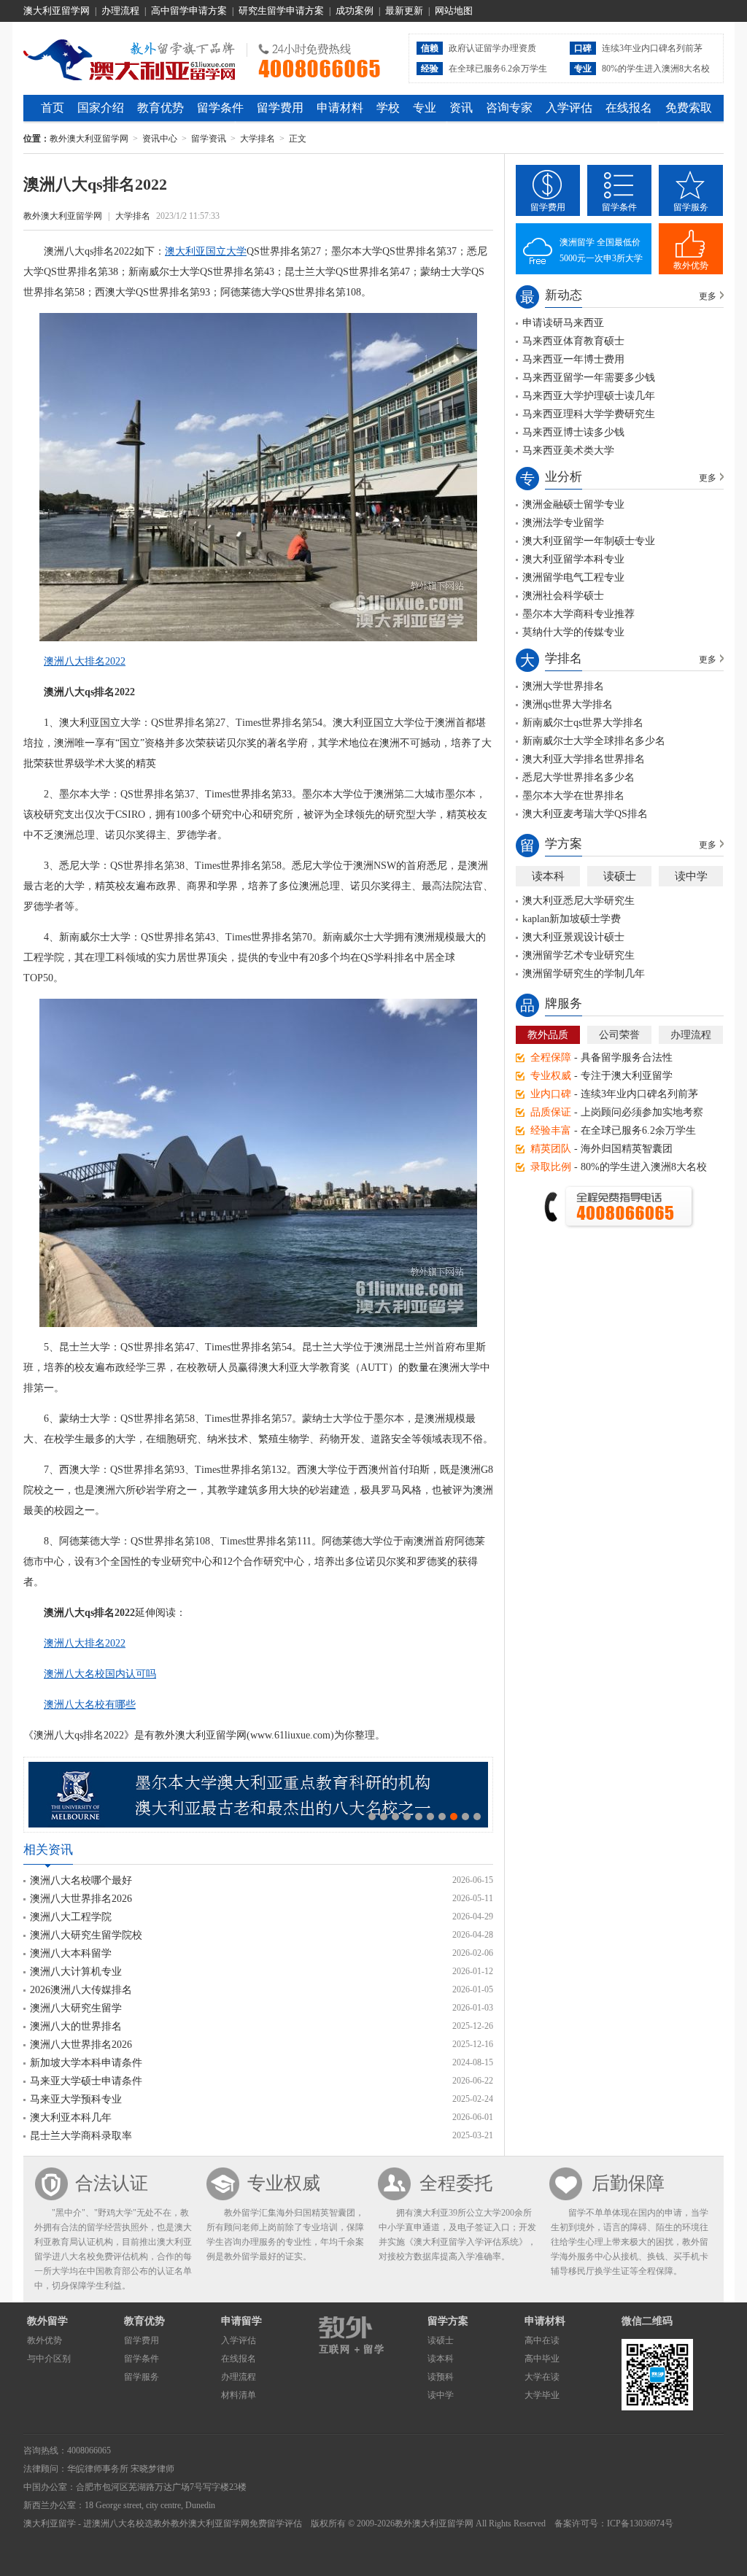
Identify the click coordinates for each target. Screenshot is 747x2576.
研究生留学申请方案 (281, 11)
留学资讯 (209, 139)
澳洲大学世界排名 (563, 686)
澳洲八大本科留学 (71, 1953)
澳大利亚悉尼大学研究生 (578, 901)
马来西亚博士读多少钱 (573, 432)
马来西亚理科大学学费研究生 (589, 414)
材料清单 (239, 2395)
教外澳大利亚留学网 (129, 58)
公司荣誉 (619, 1035)
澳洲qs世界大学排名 (568, 704)
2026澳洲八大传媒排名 (81, 1990)
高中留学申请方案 (189, 11)
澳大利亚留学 (50, 2523)
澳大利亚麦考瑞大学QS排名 (585, 814)
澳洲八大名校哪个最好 (81, 1880)
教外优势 (691, 266)
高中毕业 (542, 2359)
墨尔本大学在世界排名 (573, 796)
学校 (388, 108)
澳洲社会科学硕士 (563, 596)
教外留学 (47, 2321)
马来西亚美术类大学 (568, 450)
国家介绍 (101, 108)
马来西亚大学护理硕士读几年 (589, 396)
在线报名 (629, 108)
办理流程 (120, 11)
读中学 (691, 876)
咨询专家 (509, 108)
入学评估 (569, 108)
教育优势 (160, 108)
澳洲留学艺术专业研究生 (578, 955)
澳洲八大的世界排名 (76, 2026)
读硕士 (620, 876)
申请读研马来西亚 (563, 323)
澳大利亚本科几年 (71, 2117)
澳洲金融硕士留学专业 (573, 504)
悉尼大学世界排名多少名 (578, 777)
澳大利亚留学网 (57, 11)
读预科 (441, 2377)
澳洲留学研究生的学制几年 (584, 974)
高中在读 (542, 2340)
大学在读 (542, 2377)
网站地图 (454, 11)
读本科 (548, 876)
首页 (53, 108)
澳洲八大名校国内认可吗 (100, 1674)
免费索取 (689, 108)
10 (477, 1817)
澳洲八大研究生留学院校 (86, 1935)
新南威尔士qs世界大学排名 (583, 723)
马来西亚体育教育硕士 (573, 341)
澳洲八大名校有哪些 (90, 1705)
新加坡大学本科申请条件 (86, 2063)
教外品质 (548, 1035)
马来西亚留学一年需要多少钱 (589, 378)
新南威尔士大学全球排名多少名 (594, 741)
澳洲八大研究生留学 (76, 2008)
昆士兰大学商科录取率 (81, 2136)
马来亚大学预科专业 (76, 2099)
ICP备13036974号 (640, 2523)
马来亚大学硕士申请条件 (86, 2081)
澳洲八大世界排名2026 (81, 1899)
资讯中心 (160, 139)
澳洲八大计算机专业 (76, 1972)
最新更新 (404, 11)
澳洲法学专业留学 (563, 523)
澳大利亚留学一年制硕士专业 (589, 541)
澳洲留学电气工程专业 (573, 577)
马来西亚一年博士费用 (573, 359)
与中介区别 (49, 2359)
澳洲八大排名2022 (85, 661)
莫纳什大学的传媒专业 (573, 632)
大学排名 (258, 139)
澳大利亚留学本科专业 (573, 559)
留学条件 (220, 108)
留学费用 (280, 108)
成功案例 (355, 11)
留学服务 (691, 207)
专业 (425, 108)
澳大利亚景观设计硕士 (573, 937)
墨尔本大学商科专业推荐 (578, 614)
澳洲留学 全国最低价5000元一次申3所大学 (601, 250)
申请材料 (340, 108)
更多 (708, 296)
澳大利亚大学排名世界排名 (584, 759)
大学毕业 (542, 2395)
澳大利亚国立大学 (206, 251)
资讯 (461, 108)
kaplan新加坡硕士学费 (572, 919)
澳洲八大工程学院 (71, 1917)
